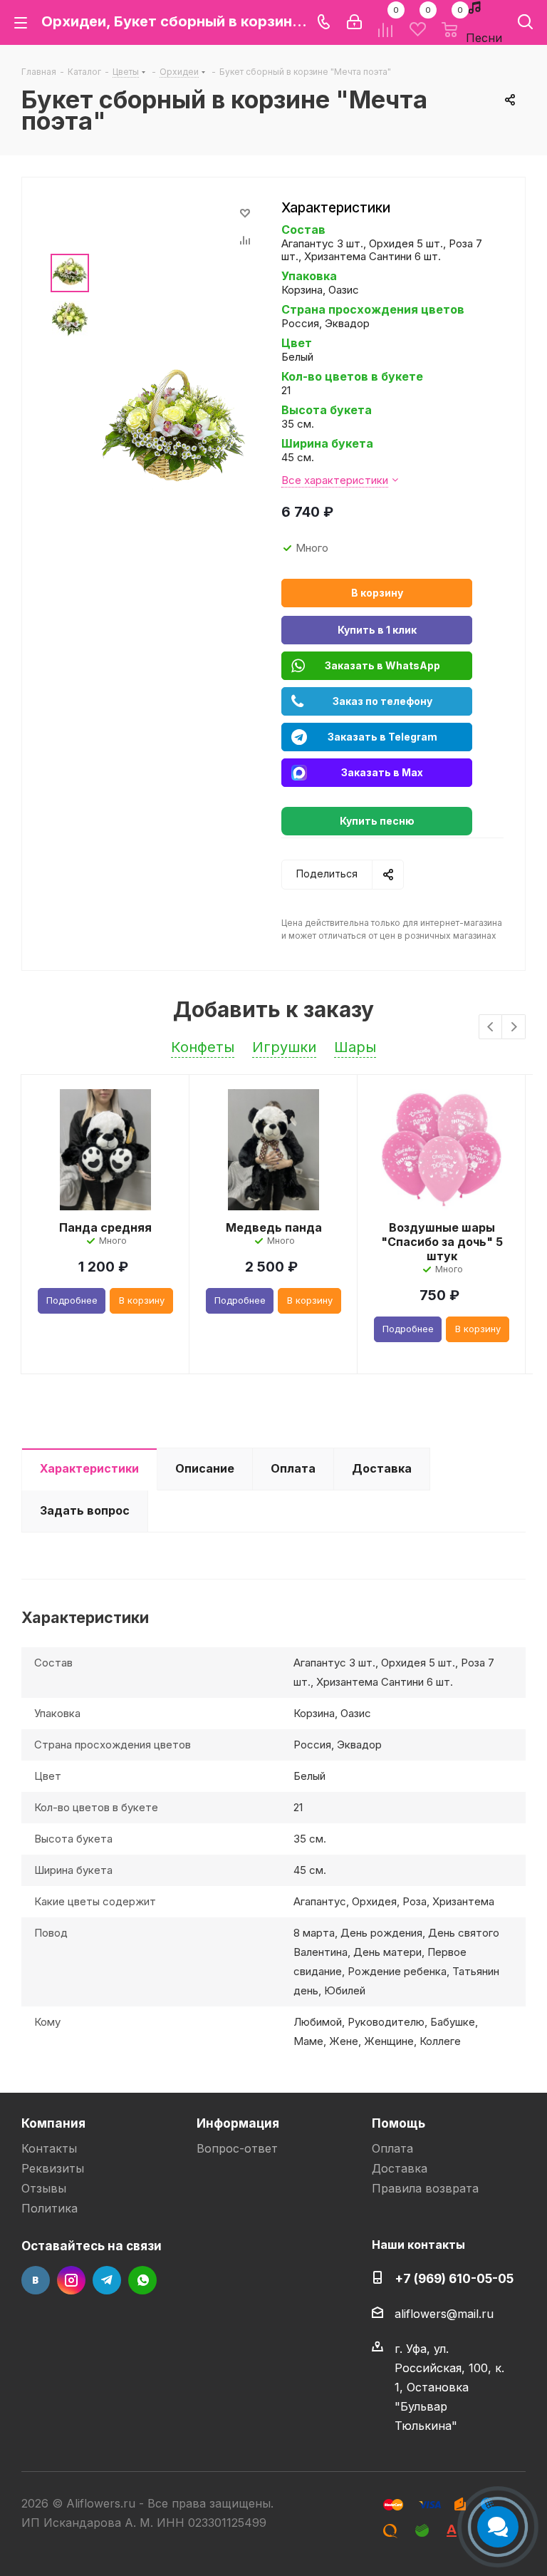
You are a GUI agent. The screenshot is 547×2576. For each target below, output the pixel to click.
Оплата (392, 2148)
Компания (53, 2123)
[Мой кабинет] (354, 22)
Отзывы (44, 2188)
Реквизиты (53, 2168)
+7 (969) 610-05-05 (454, 2278)
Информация (238, 2123)
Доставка (400, 2168)
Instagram (71, 2280)
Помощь (398, 2123)
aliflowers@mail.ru (444, 2314)
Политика (50, 2208)
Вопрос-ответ (237, 2148)
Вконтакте (36, 2280)
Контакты (49, 2148)
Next (514, 1027)
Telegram (107, 2280)
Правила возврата (425, 2188)
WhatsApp (142, 2280)
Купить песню (377, 821)
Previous (491, 1027)
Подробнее (72, 1300)
